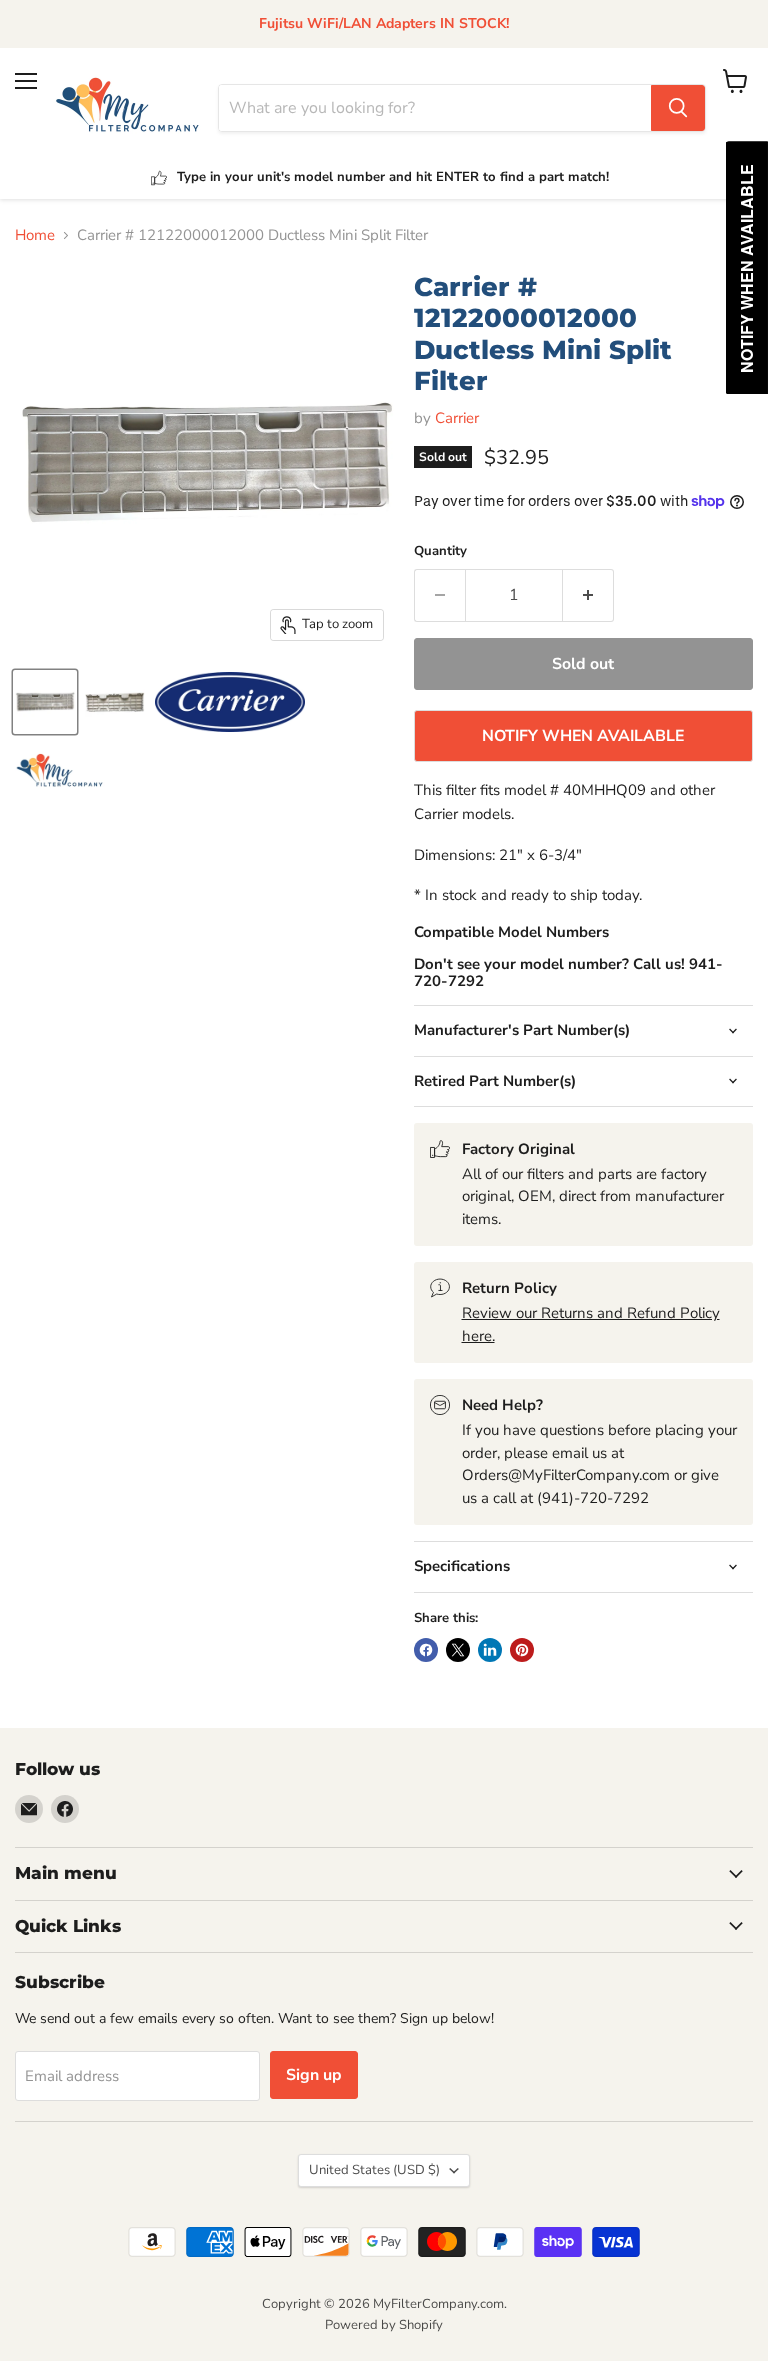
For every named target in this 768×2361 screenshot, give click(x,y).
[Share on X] (458, 1650)
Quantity (440, 551)
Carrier (457, 418)
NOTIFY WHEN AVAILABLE (583, 736)
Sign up (314, 2075)
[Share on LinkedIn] (490, 1650)
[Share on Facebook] (426, 1650)
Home (35, 235)
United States (374, 2170)
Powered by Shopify (384, 2325)
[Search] (678, 108)
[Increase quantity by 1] (588, 595)
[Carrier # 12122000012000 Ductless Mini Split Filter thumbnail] (45, 702)
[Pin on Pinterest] (522, 1650)
